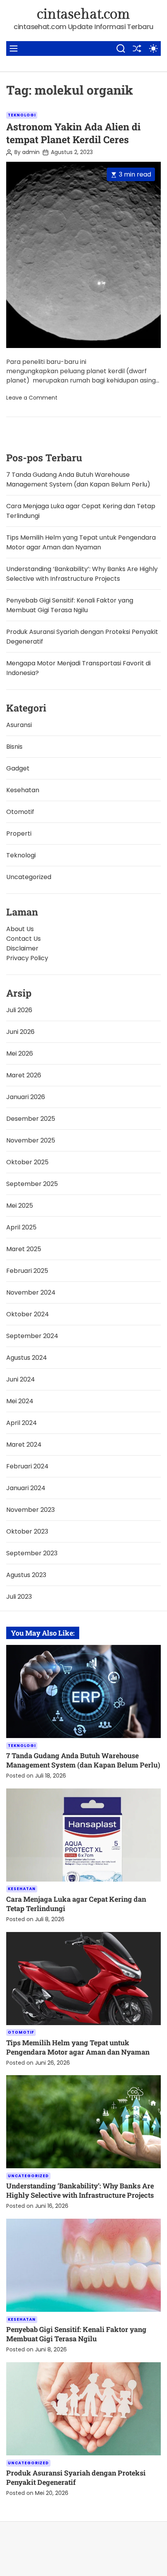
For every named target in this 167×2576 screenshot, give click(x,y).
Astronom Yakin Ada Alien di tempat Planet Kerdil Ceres (73, 133)
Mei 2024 (20, 1401)
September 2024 (32, 1336)
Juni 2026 (20, 1032)
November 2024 (31, 1292)
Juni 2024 (21, 1379)
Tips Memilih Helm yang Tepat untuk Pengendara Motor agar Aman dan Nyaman (78, 2047)
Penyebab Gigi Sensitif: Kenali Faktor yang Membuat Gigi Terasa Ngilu (76, 2334)
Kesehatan (23, 790)
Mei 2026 (20, 1053)
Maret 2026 (24, 1075)
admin (31, 152)
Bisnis (14, 747)
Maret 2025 (24, 1249)
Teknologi (22, 115)
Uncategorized (29, 877)
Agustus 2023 (26, 1575)
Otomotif (20, 812)
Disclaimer (22, 948)
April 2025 (21, 1227)
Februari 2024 (27, 1466)
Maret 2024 (24, 1445)
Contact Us (23, 939)
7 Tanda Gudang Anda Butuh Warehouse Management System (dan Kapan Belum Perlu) (83, 1760)
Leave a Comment (32, 398)
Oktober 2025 (27, 1162)
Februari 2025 (27, 1271)
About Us (20, 929)
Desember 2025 (31, 1119)
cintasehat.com (83, 14)
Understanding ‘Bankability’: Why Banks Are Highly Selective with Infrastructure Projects (80, 2190)
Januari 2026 (26, 1097)
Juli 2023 (19, 1597)
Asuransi (19, 725)
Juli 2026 (19, 1010)
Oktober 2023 (27, 1531)
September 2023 (32, 1553)
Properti (19, 834)
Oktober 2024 (28, 1314)
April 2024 (22, 1423)
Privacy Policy (27, 958)
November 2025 (31, 1140)
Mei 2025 (20, 1206)
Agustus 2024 (27, 1358)
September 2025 (32, 1184)
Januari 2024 (26, 1488)
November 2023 (30, 1510)
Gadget (18, 768)
